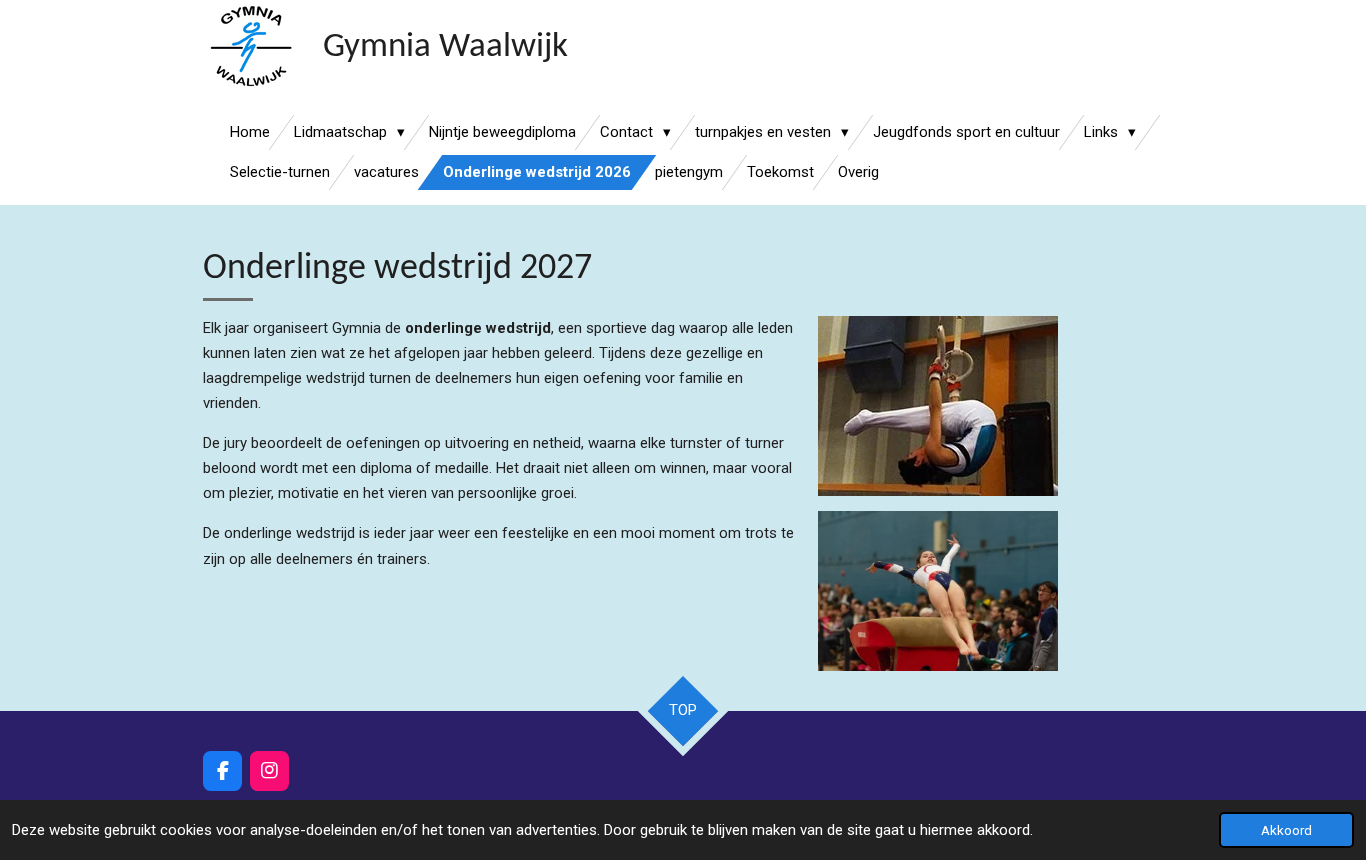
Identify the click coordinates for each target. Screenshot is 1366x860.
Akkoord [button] (1286, 830)
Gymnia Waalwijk (445, 47)
